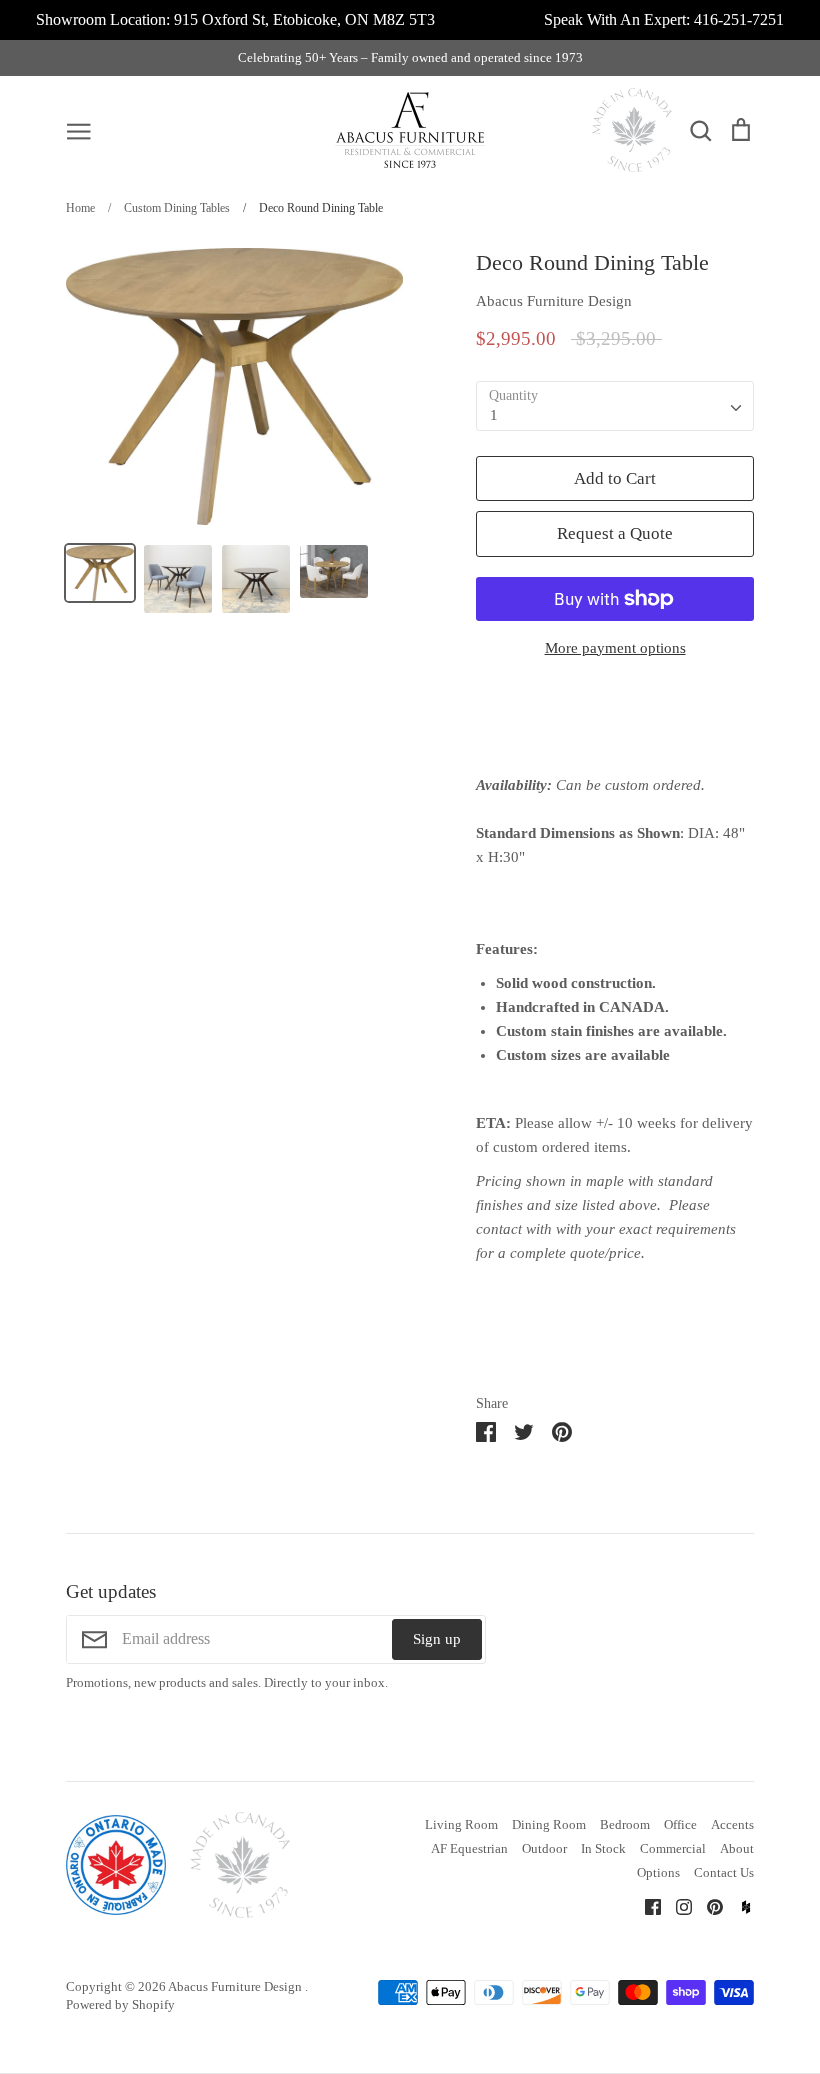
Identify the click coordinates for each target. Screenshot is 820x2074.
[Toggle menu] (79, 130)
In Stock (603, 1848)
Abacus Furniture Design (554, 301)
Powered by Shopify (120, 2004)
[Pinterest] (707, 1906)
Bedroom (625, 1824)
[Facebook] (645, 1906)
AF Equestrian (469, 1848)
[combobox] (615, 406)
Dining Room (549, 1824)
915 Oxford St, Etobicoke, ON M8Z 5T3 (304, 19)
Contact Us (724, 1872)
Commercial (673, 1848)
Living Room (461, 1824)
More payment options (615, 648)
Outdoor (544, 1848)
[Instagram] (676, 1906)
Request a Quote (615, 533)
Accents (732, 1824)
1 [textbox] (494, 415)
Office (680, 1824)
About (737, 1848)
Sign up (437, 1639)
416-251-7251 (739, 19)
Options (658, 1872)
